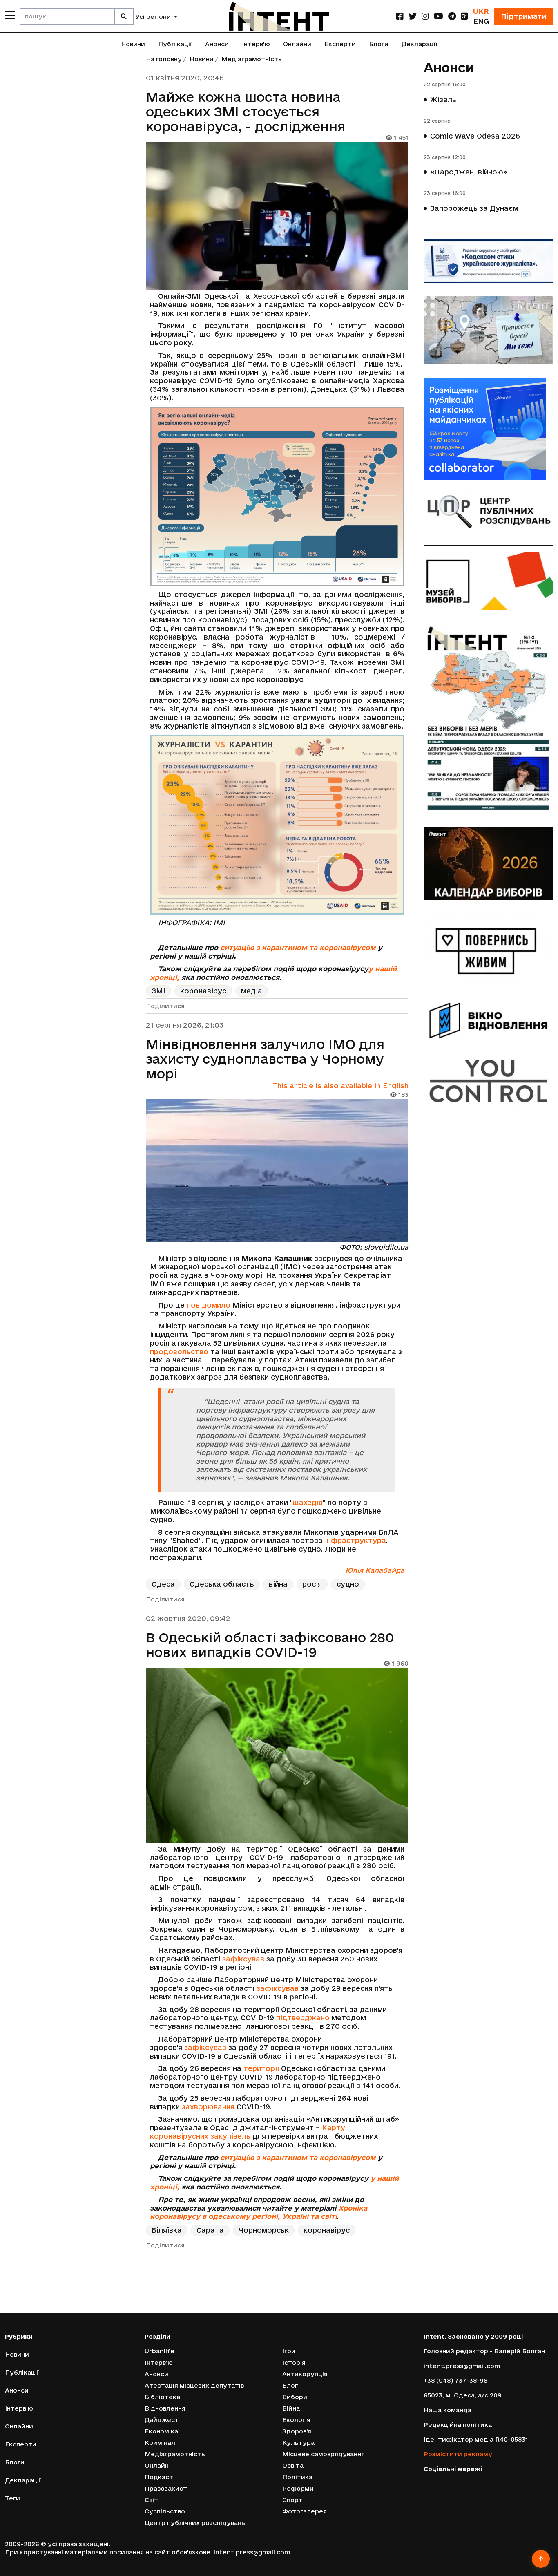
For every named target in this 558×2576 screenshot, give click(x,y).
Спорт (292, 2500)
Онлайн (157, 2465)
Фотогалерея (305, 2511)
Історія (294, 2362)
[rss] (464, 16)
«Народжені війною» (469, 172)
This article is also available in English (340, 1086)
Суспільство (165, 2511)
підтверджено (303, 2018)
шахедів (308, 1502)
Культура (298, 2443)
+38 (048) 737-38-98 (455, 2380)
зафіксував (243, 1959)
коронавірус (203, 991)
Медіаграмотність (252, 59)
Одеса (163, 1584)
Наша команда (448, 2410)
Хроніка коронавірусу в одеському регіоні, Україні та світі (259, 2212)
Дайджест (162, 2420)
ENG (481, 21)
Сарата (210, 2230)
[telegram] (452, 16)
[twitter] (413, 16)
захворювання (208, 2107)
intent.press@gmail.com (462, 2366)
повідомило (209, 1305)
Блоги (379, 44)
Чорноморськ (264, 2230)
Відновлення (165, 2408)
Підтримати (523, 16)
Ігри (289, 2351)
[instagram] (425, 16)
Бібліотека (162, 2397)
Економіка (161, 2431)
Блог (290, 2385)
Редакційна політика (458, 2425)
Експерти (340, 44)
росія (312, 1584)
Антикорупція (305, 2374)
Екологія (296, 2420)
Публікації (175, 44)
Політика (297, 2477)
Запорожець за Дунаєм (474, 208)
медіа (252, 991)
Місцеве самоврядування (324, 2454)
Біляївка (167, 2230)
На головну (164, 59)
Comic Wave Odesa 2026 (475, 136)
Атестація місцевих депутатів (194, 2385)
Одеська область (222, 1584)
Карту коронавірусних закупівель (248, 2132)
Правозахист (166, 2488)
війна (278, 1584)
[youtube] (439, 16)
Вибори (295, 2397)
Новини (133, 44)
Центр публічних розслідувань (195, 2523)
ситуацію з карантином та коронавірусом (298, 947)
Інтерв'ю (256, 44)
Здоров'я (297, 2431)
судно (348, 1584)
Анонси (217, 44)
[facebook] (400, 16)
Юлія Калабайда (375, 1570)
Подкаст (159, 2477)
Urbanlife (160, 2351)
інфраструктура (355, 1540)
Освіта (293, 2465)
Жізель (443, 100)
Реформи (298, 2488)
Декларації (420, 44)
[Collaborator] (489, 429)
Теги (12, 2498)
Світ (151, 2500)
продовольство (179, 1352)
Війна (291, 2408)
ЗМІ (158, 991)
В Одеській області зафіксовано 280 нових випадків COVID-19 (270, 1645)
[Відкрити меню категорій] (10, 15)
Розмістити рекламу (458, 2454)
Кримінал (160, 2443)
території (261, 2068)
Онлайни (297, 44)
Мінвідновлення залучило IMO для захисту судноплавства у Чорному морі (265, 1059)
